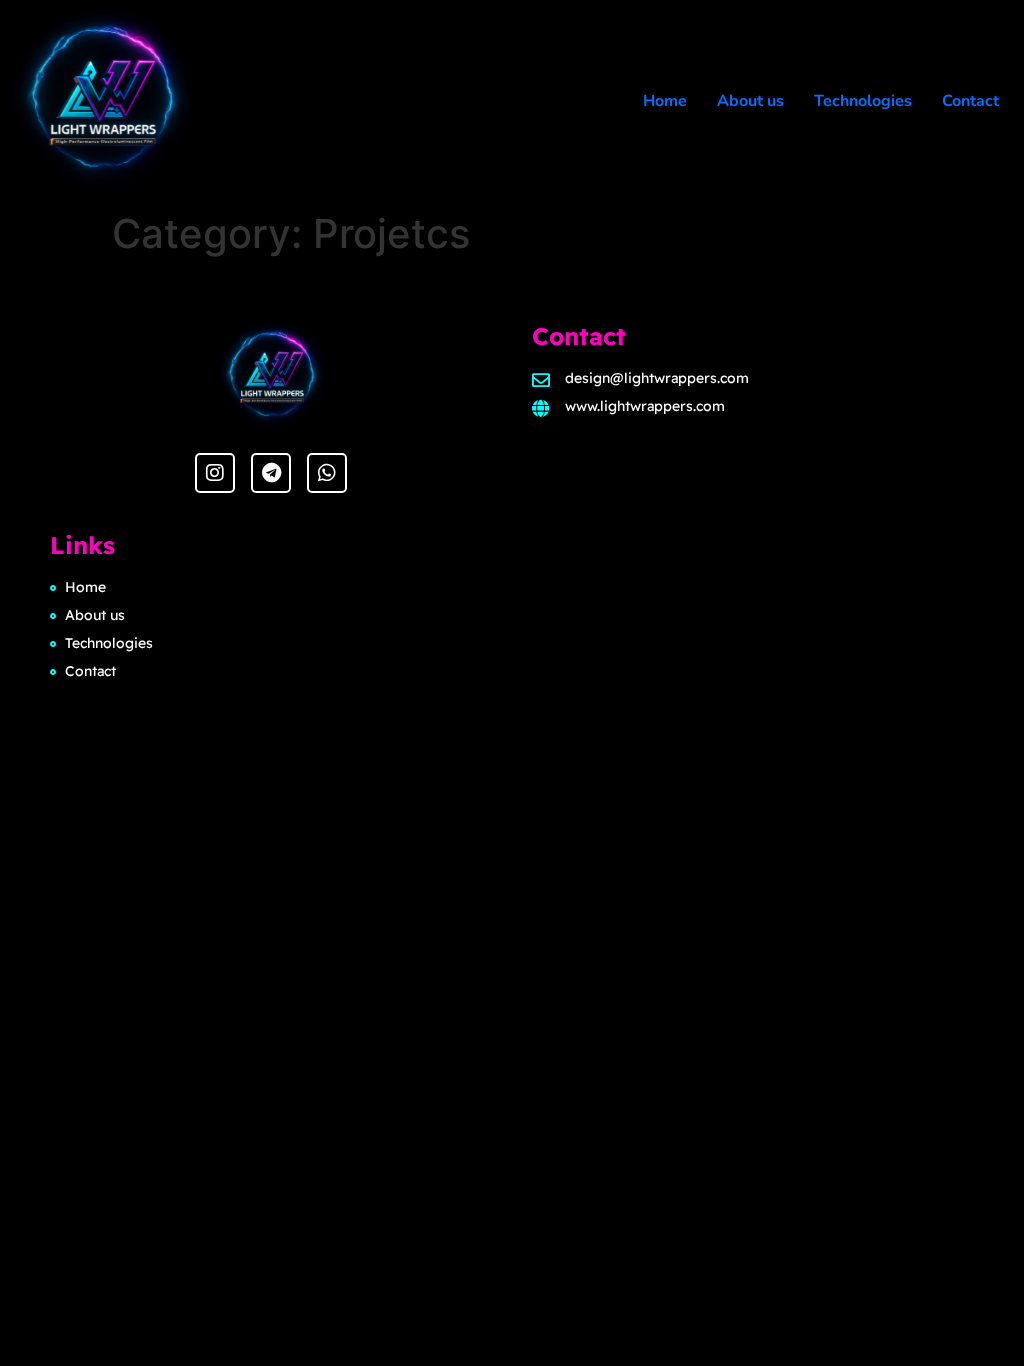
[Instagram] (215, 473)
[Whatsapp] (327, 473)
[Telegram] (271, 473)
